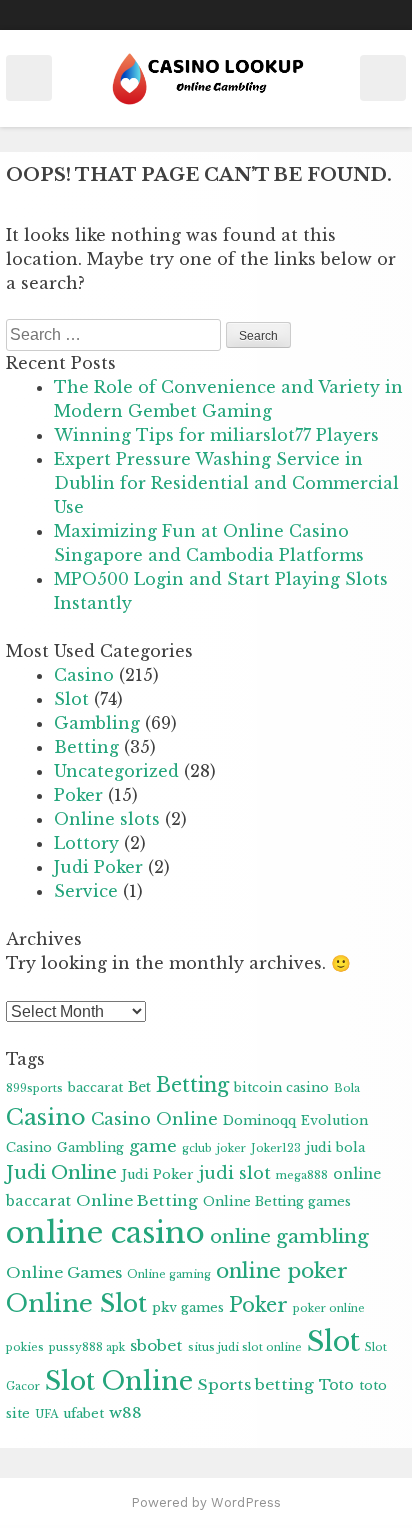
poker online (329, 1308)
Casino (84, 675)
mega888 (302, 1175)
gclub (197, 1148)
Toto (336, 1385)
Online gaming (169, 1274)
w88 (125, 1412)
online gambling (289, 1236)
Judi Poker (98, 867)
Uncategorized (116, 771)
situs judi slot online (245, 1347)
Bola (347, 1088)
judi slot (235, 1173)
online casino (105, 1233)
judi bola (335, 1147)
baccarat (95, 1087)
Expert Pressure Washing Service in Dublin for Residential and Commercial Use (226, 483)
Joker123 (276, 1148)
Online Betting (137, 1200)
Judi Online (61, 1172)
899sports (34, 1088)
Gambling (97, 723)
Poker (78, 795)
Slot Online (119, 1381)
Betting (86, 747)
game (153, 1146)
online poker (282, 1270)
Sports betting (256, 1384)
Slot (71, 699)
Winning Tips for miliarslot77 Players (216, 435)
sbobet (156, 1345)
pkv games (188, 1307)
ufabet (83, 1413)
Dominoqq (259, 1120)
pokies (25, 1347)
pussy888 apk (87, 1347)
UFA (46, 1414)
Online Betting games (277, 1201)
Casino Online (154, 1119)
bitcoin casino (281, 1087)
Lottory (86, 843)
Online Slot (76, 1303)
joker (231, 1148)
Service (86, 891)
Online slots (107, 819)
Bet (139, 1087)
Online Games (64, 1272)
